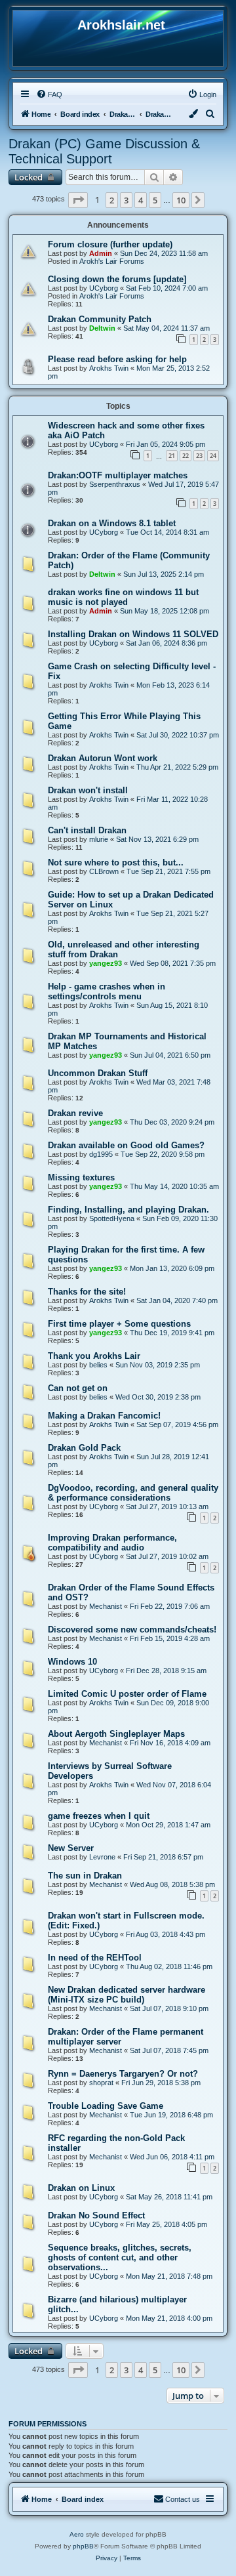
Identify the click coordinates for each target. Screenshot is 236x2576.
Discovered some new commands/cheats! (132, 1630)
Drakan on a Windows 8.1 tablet (112, 523)
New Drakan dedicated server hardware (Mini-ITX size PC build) (127, 1995)
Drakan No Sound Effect (96, 2215)
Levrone (102, 1857)
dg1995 (101, 1154)
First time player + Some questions (119, 1324)
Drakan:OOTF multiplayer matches (118, 475)
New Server (71, 1848)
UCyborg (104, 288)
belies (98, 1365)
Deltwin (102, 328)
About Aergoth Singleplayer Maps (116, 1734)
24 (213, 456)
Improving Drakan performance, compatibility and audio (112, 1543)
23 (199, 456)
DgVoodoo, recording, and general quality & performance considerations (133, 1493)
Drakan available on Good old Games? (126, 1145)
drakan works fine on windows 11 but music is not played (123, 597)
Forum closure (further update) (110, 244)
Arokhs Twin (109, 368)
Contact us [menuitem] (183, 2499)
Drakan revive (75, 1113)
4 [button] (141, 200)
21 (172, 456)
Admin (101, 253)
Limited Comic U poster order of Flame (127, 1694)
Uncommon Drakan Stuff (98, 1073)
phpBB (83, 2546)
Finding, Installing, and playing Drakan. (128, 1210)
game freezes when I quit (99, 1816)
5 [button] (155, 200)
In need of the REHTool (95, 1958)
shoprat (101, 2083)
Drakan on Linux (81, 2188)
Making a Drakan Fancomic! (104, 1416)
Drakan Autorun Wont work (103, 758)
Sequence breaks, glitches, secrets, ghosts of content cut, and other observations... (120, 2257)
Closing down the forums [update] (117, 279)
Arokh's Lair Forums (112, 261)
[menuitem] (49, 94)
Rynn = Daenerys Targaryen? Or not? (123, 2074)
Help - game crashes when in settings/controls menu (107, 991)
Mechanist (106, 1606)
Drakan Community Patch (100, 319)
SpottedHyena (112, 1218)
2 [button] (112, 200)
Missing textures (81, 1177)
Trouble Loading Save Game (106, 2106)
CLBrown (104, 871)
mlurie (99, 839)
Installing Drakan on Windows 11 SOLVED (133, 634)
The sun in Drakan (85, 1876)
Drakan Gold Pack (84, 1448)
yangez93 (106, 963)
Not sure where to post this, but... (116, 862)
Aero (77, 2534)
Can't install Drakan (87, 830)
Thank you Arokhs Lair (94, 1356)
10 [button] (181, 200)
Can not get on (78, 1388)
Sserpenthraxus (115, 484)
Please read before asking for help (117, 359)
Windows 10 (72, 1662)
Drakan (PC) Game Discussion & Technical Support (104, 151)
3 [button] (126, 200)
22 (186, 456)
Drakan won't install (88, 790)
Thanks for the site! (87, 1292)
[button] (78, 200)
